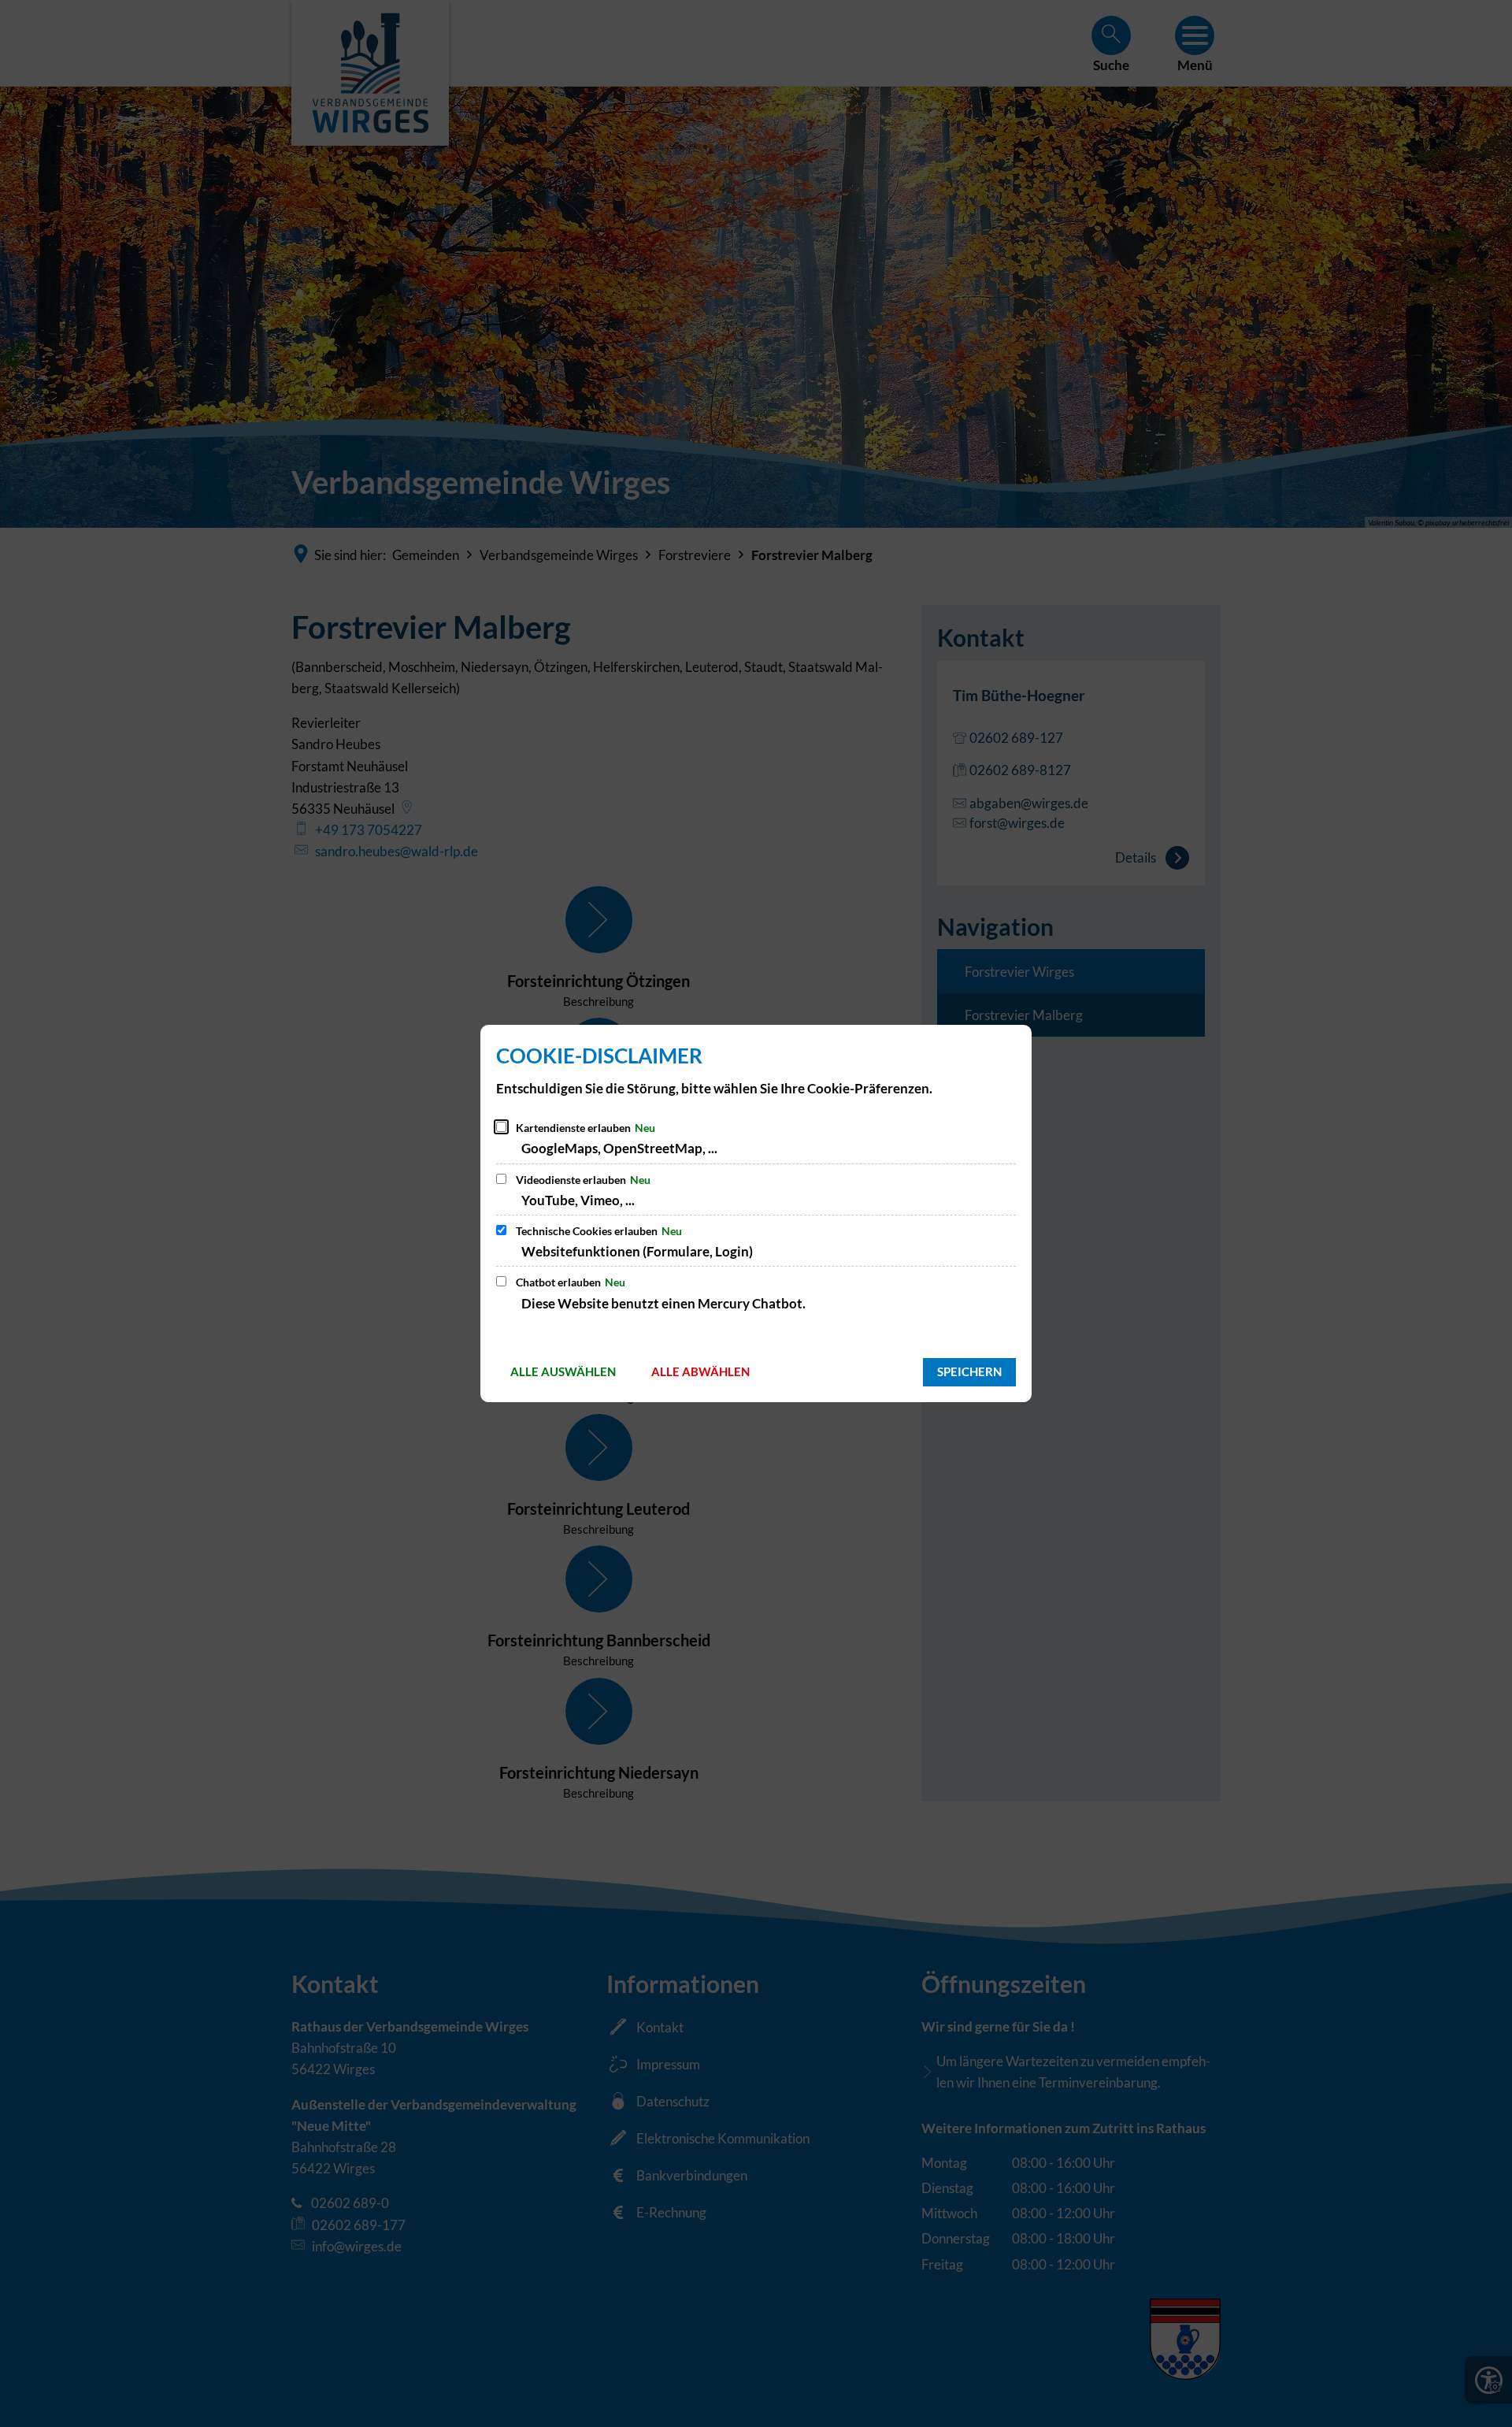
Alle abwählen (700, 1371)
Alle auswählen (563, 1371)
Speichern (969, 1371)
